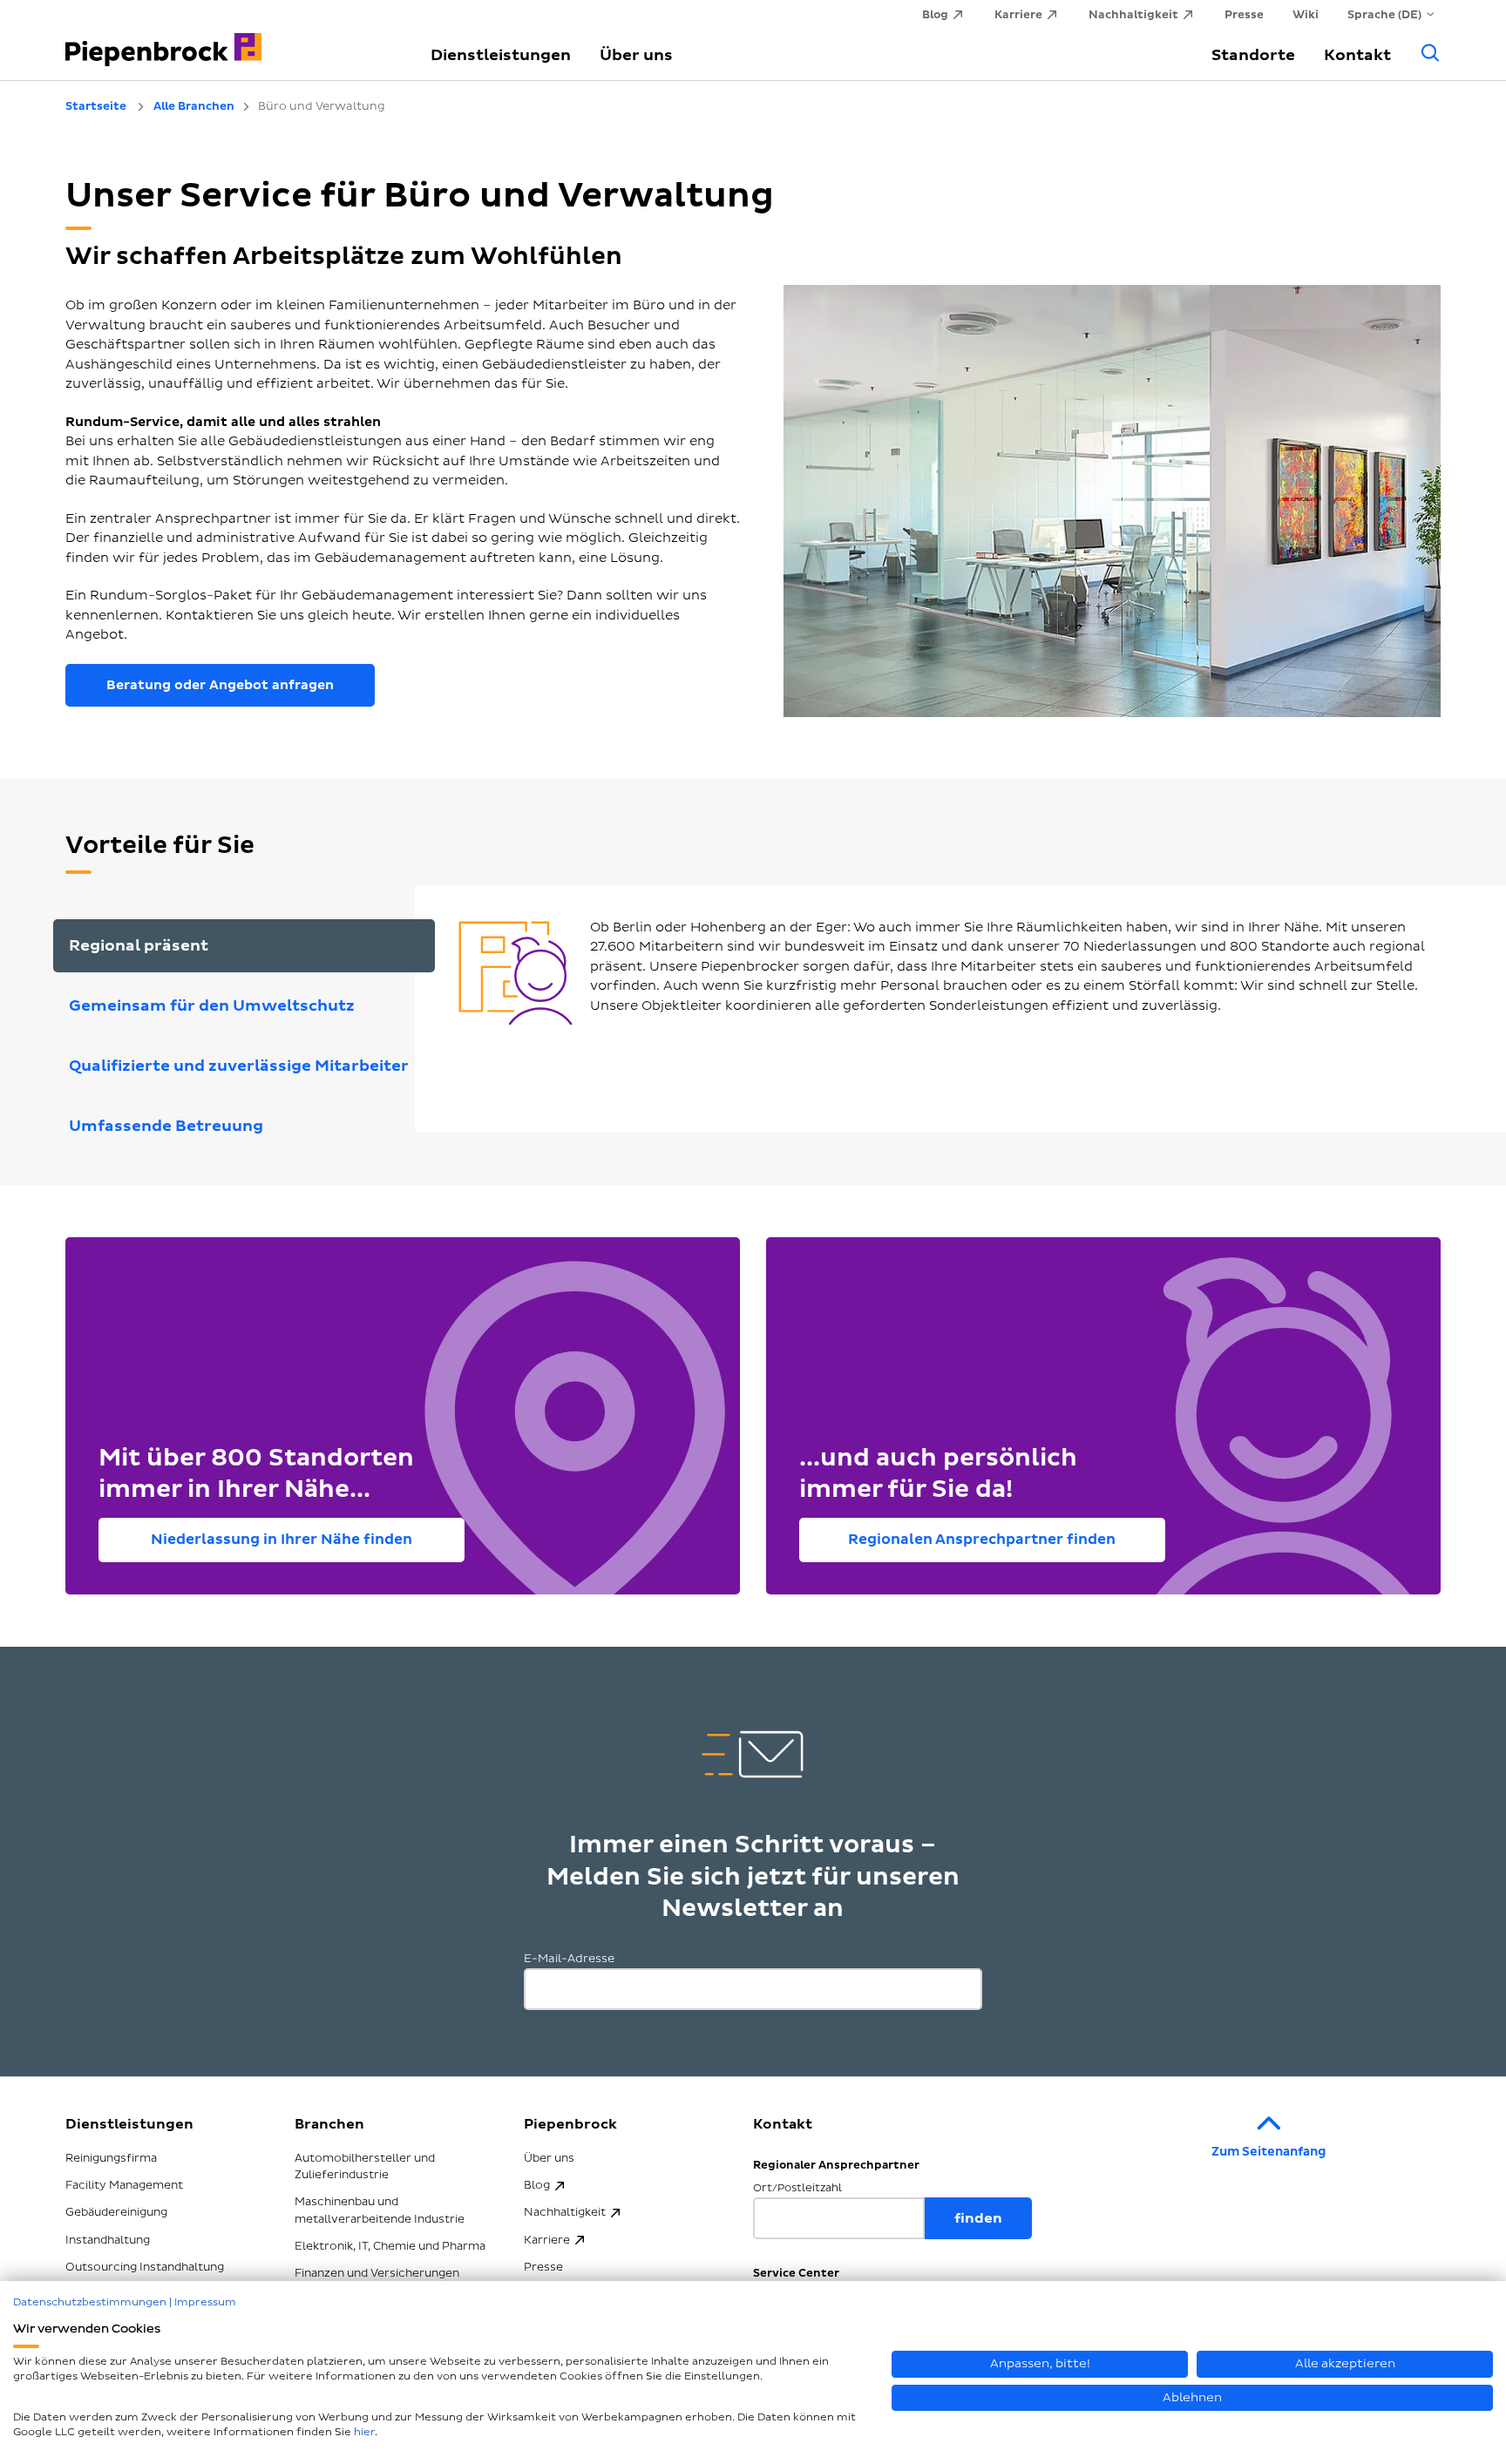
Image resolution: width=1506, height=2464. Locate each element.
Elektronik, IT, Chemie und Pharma (390, 2246)
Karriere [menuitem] (1018, 15)
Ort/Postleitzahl (797, 2188)
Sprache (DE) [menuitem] (1384, 15)
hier (364, 2432)
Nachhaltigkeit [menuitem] (1133, 15)
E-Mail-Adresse (569, 1959)
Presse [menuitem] (1244, 15)
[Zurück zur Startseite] (227, 40)
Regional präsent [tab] (139, 946)
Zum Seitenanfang (1269, 2152)
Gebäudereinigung (116, 2212)
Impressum (205, 2302)
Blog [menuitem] (935, 15)
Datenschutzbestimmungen (90, 2302)
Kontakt (1357, 55)
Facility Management (124, 2185)
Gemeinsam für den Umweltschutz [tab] (212, 1006)
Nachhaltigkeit (565, 2212)
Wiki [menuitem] (1306, 15)
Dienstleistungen (501, 55)
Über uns (636, 55)
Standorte (1253, 55)
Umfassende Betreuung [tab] (166, 1126)
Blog (537, 2185)
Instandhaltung (108, 2240)
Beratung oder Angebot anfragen (220, 685)
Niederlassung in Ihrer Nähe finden (282, 1540)
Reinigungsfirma (111, 2158)
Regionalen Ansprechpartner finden (982, 1540)
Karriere (547, 2240)
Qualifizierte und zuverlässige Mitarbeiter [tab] (239, 1066)
